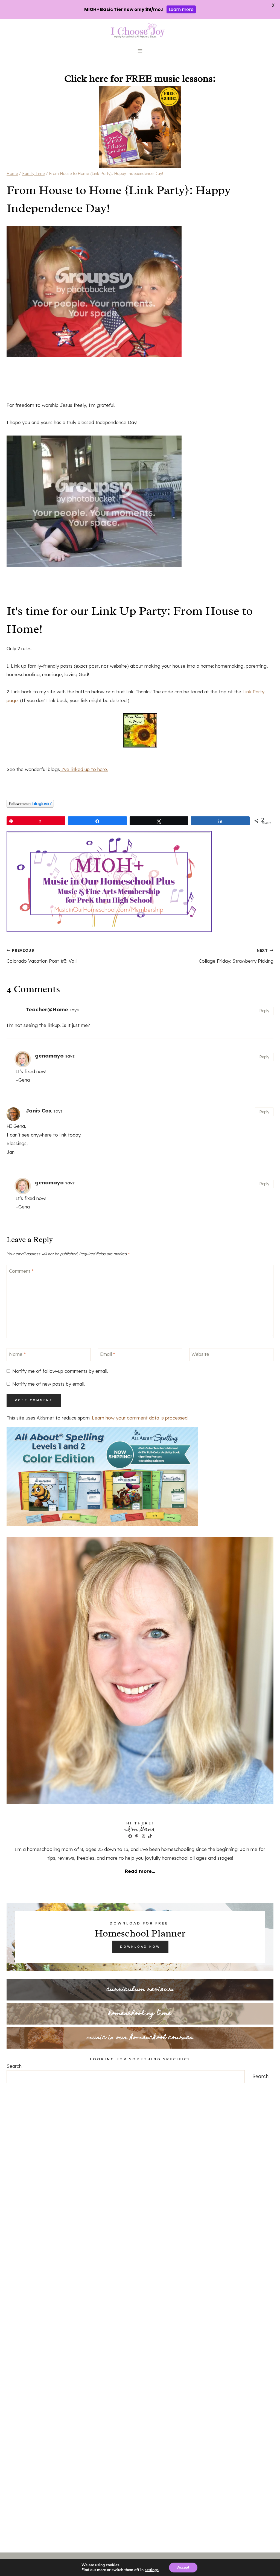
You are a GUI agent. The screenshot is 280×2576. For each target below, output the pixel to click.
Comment (21, 1271)
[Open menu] (140, 51)
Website (200, 1354)
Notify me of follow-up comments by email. (60, 1371)
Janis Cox (39, 1111)
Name (17, 1354)
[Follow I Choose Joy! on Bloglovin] (140, 804)
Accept (183, 2567)
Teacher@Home (47, 1009)
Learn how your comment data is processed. (140, 1418)
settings (152, 2570)
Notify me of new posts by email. (49, 1384)
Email (108, 1354)
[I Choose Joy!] (140, 730)
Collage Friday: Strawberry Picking (236, 956)
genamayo (49, 1056)
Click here (86, 78)
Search (14, 2066)
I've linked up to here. (84, 769)
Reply (264, 1011)
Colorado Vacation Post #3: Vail (42, 956)
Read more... (140, 1871)
